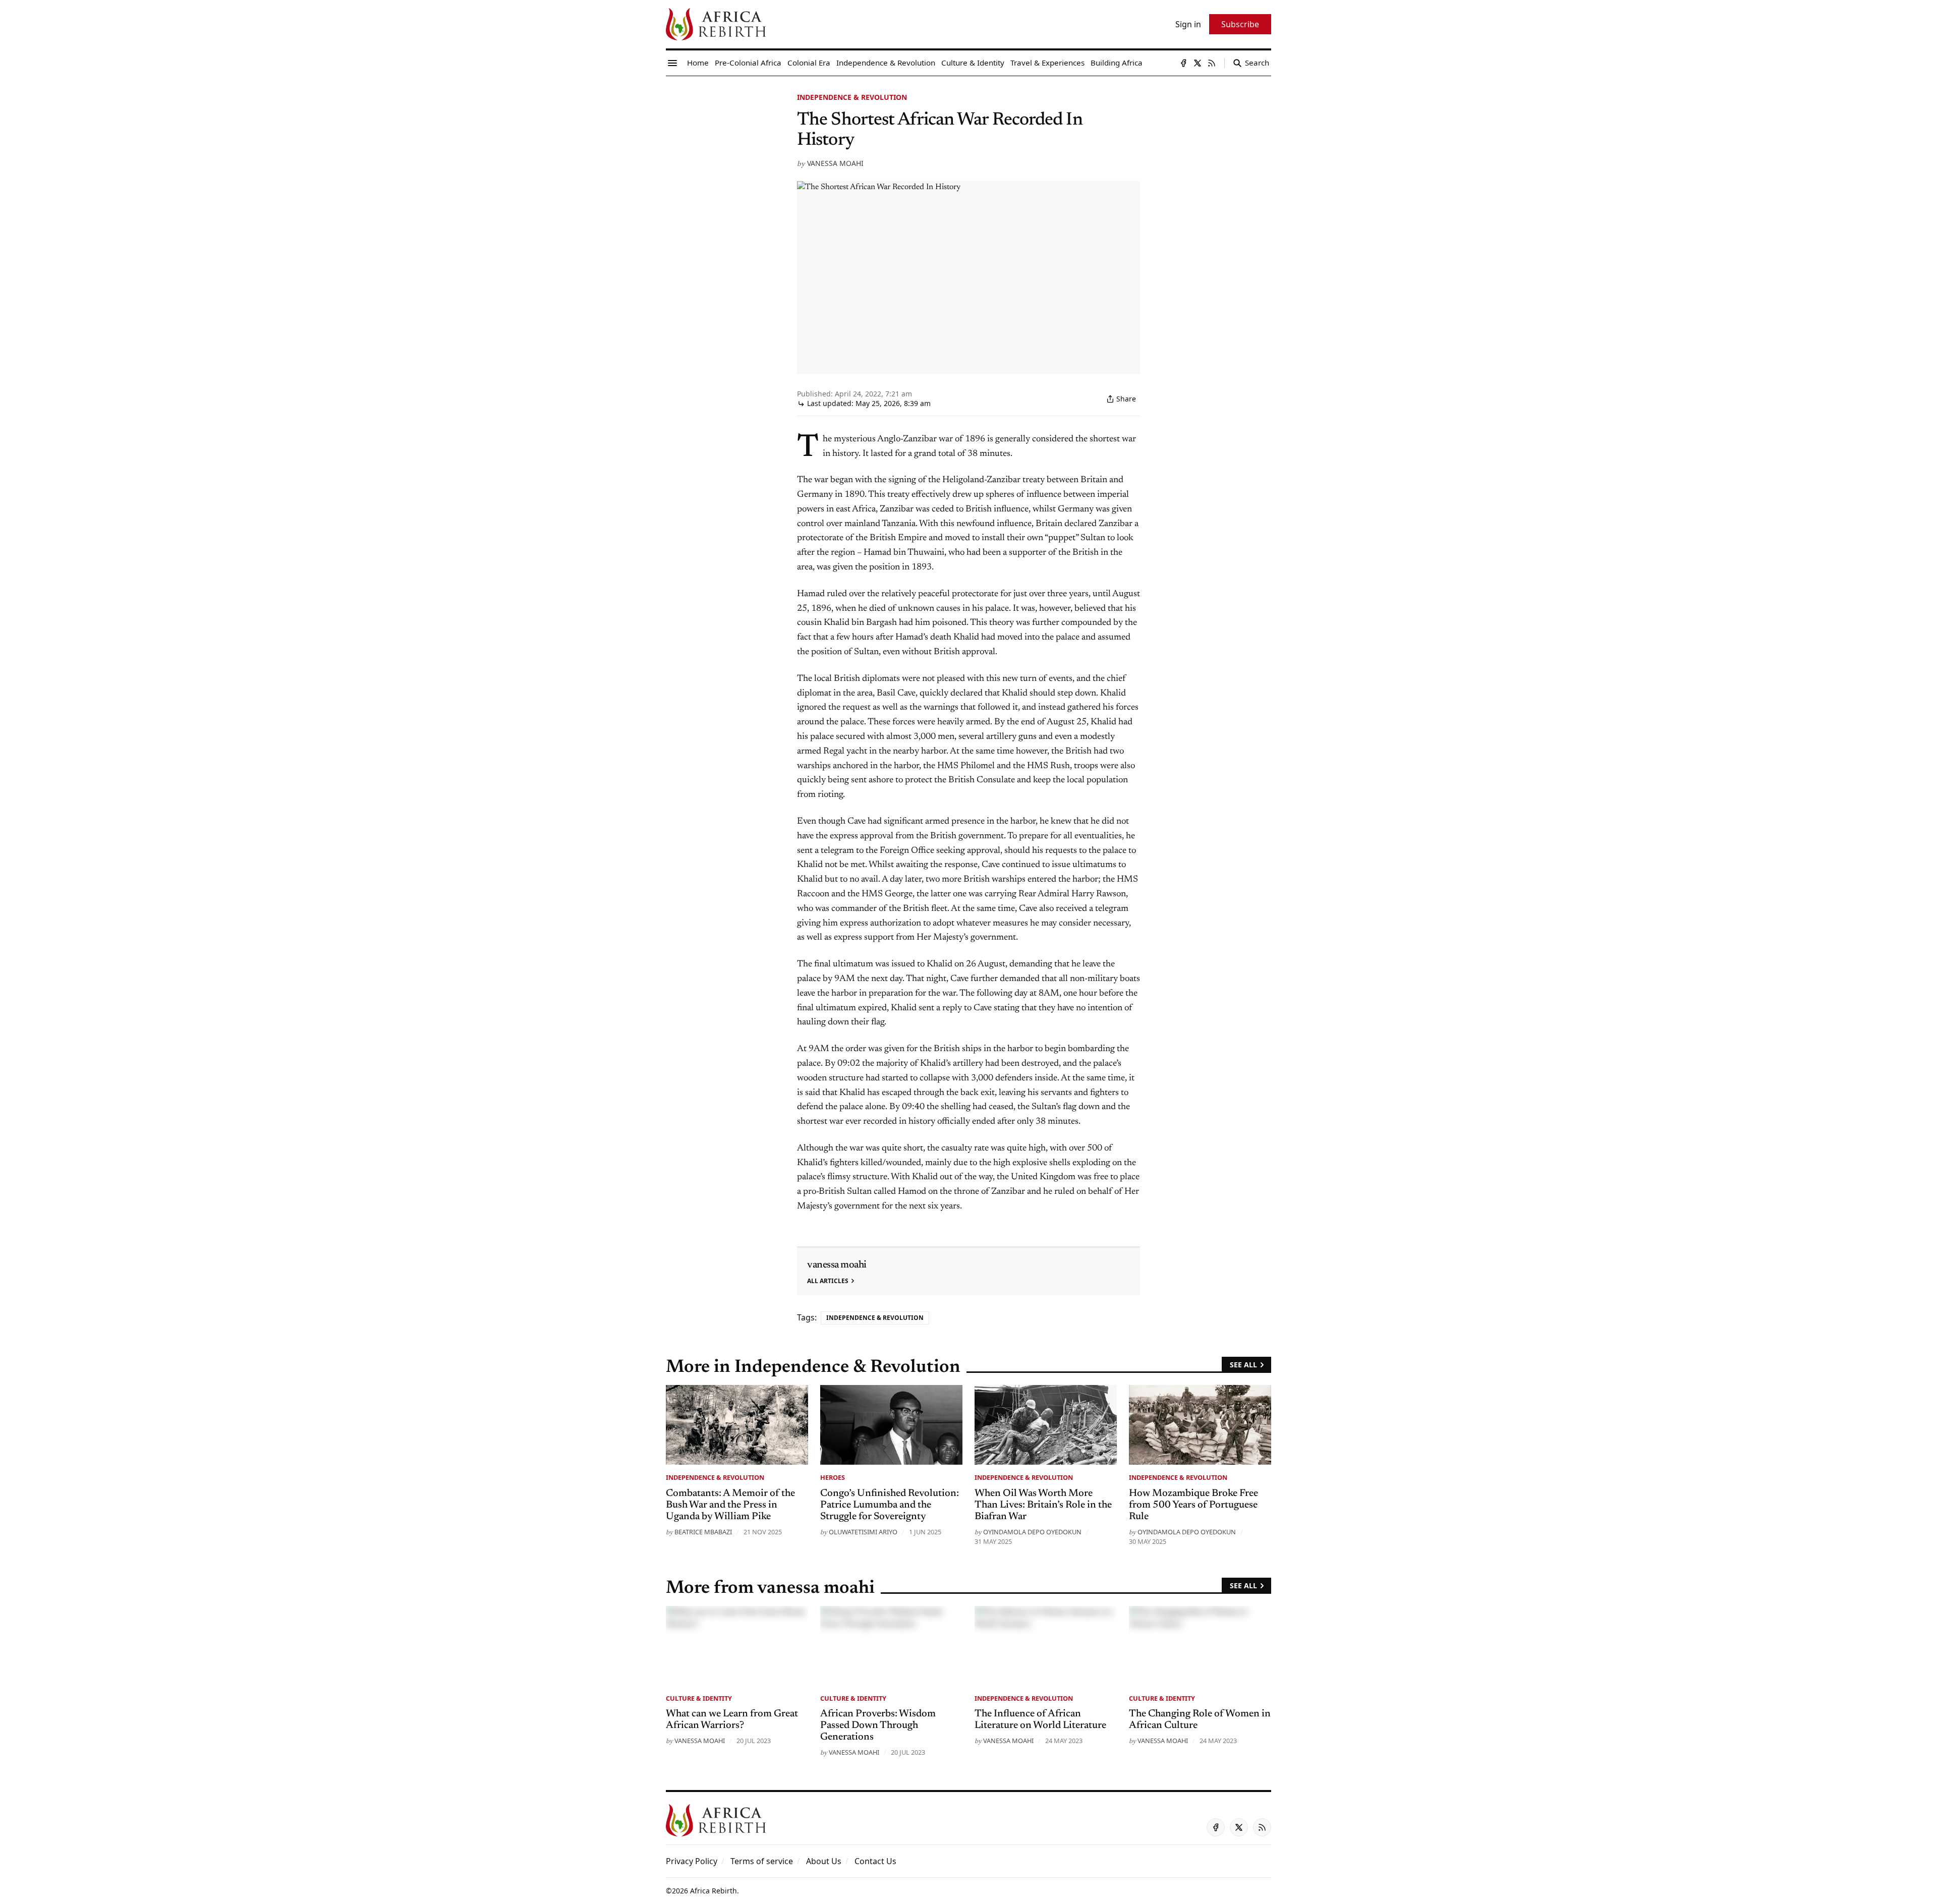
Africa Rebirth (714, 1891)
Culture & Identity (699, 1698)
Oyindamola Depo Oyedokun (1032, 1532)
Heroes (833, 1477)
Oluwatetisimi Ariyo (863, 1532)
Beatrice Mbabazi (703, 1532)
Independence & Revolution (852, 97)
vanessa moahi (835, 163)
